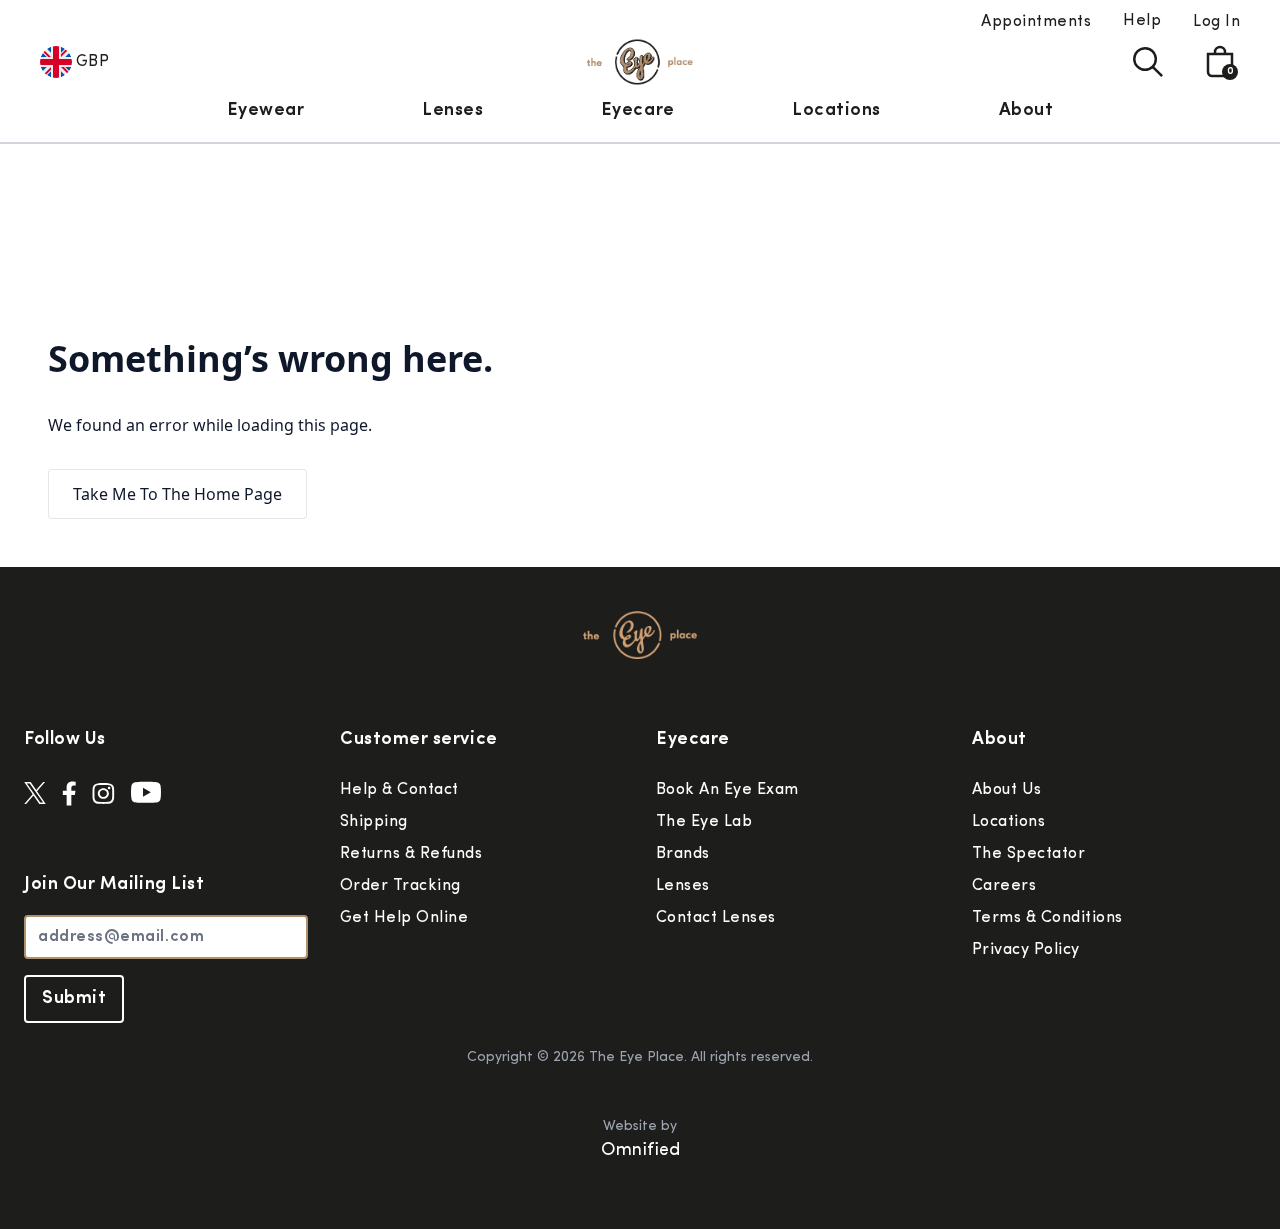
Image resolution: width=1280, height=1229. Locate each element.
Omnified (640, 1151)
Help (1142, 21)
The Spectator (1028, 854)
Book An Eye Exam (727, 790)
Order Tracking (400, 886)
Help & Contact (399, 790)
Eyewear (266, 111)
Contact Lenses (716, 918)
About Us (1007, 790)
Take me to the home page (177, 494)
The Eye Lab (704, 822)
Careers (1004, 886)
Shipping (374, 822)
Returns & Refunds (411, 854)
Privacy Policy (1026, 950)
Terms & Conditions (1047, 918)
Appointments (1036, 22)
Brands (683, 854)
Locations (836, 111)
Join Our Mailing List (114, 885)
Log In (1216, 22)
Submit (74, 999)
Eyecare (638, 111)
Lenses (452, 111)
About (1026, 111)
